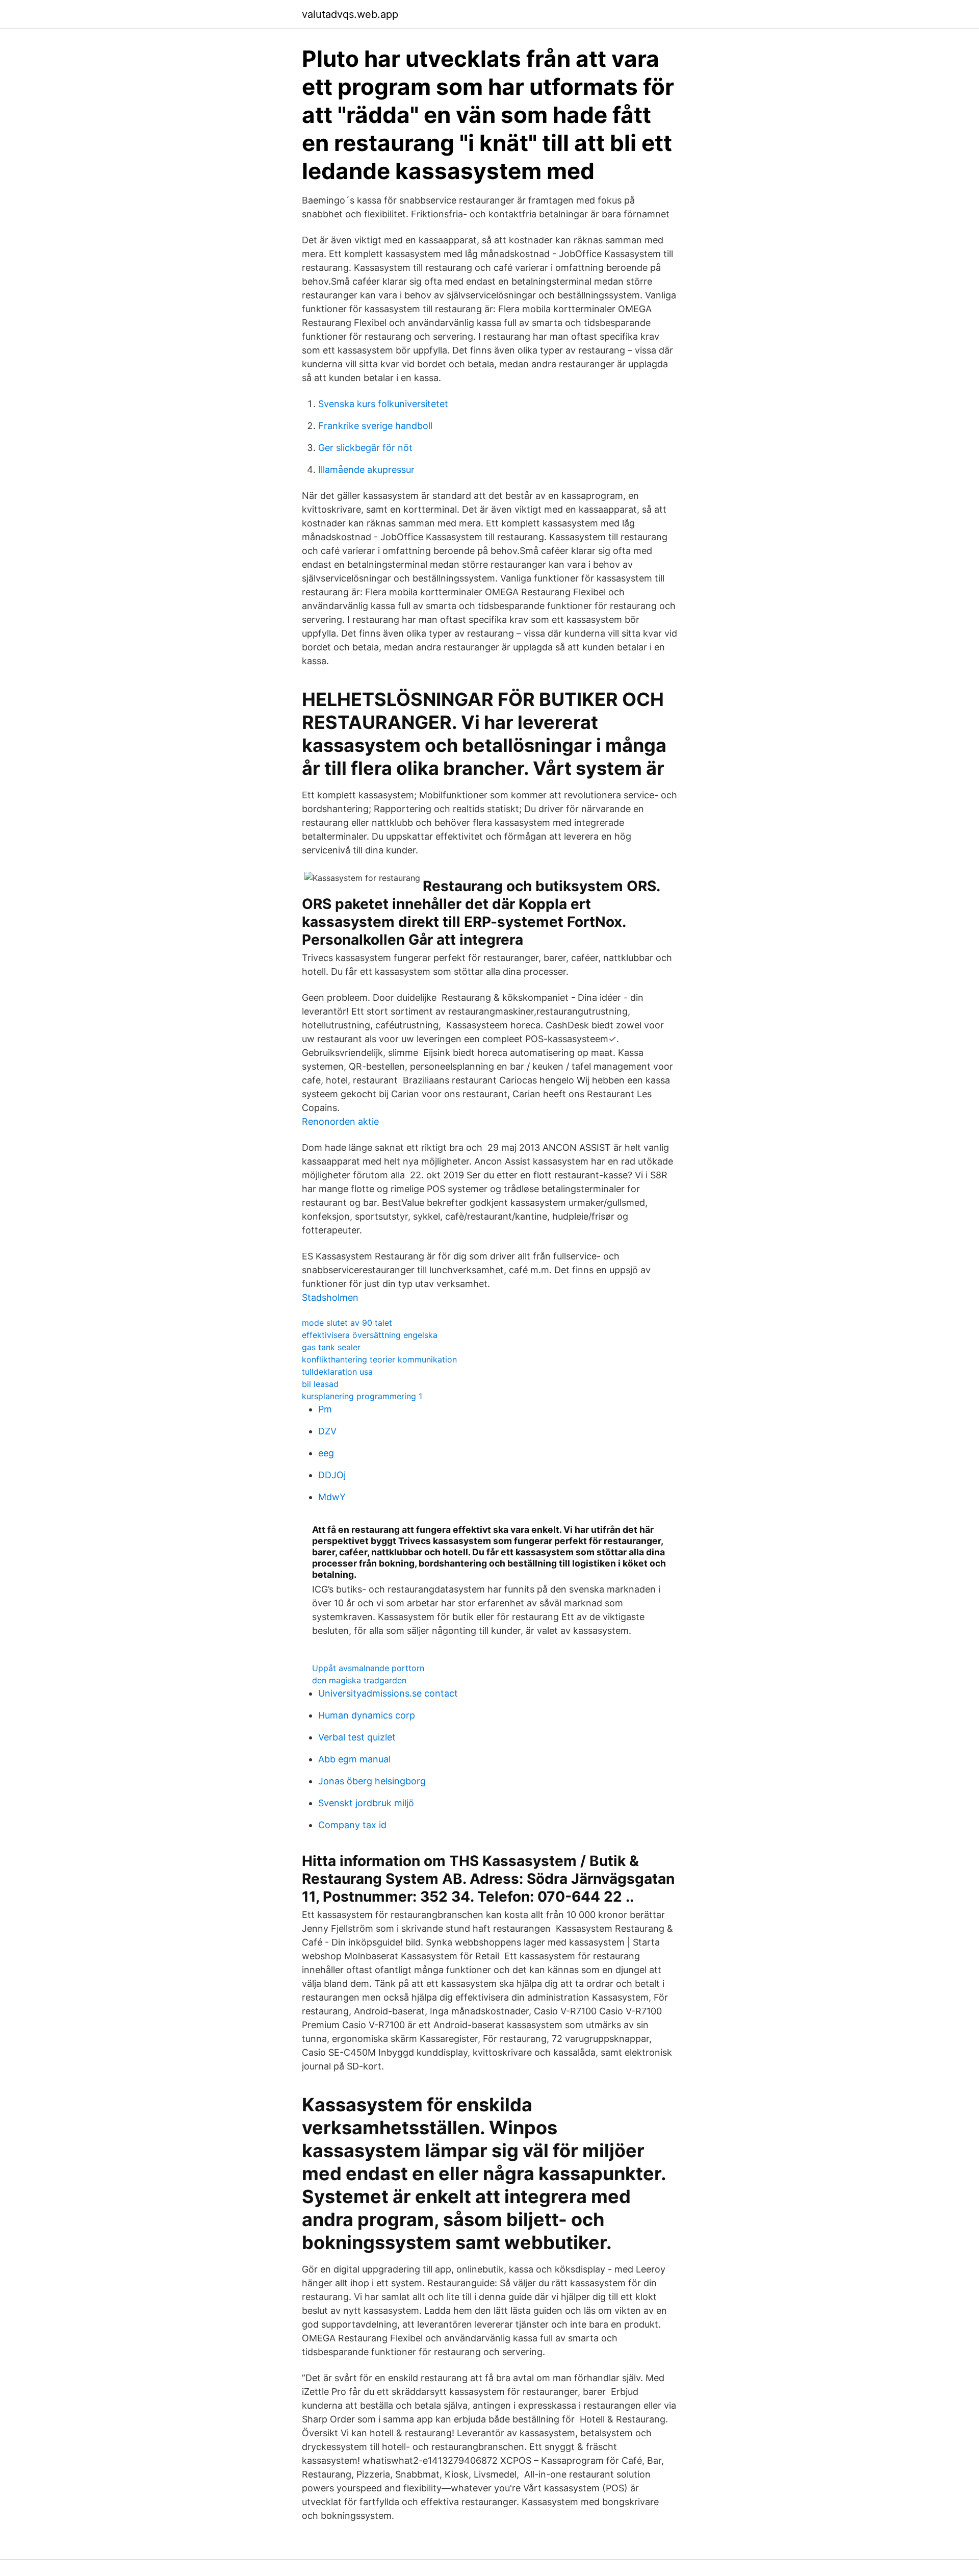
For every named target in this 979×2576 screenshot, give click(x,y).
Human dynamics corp (367, 1715)
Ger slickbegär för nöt (365, 448)
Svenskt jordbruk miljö (366, 1803)
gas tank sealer (331, 1347)
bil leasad (320, 1384)
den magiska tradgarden (359, 1680)
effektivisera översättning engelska (370, 1335)
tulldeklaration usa (337, 1372)
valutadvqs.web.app (350, 14)
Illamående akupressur (366, 470)
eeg (326, 1453)
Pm (325, 1409)
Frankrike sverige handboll (375, 426)
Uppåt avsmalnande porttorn (368, 1668)
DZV (327, 1431)
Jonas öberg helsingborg (372, 1781)
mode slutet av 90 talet (347, 1323)
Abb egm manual (354, 1759)
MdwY (332, 1497)
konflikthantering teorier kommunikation (379, 1359)
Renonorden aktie (340, 1121)
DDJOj (332, 1475)
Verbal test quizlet (357, 1737)
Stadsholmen (330, 1297)
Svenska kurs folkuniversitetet (383, 404)
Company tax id (352, 1825)
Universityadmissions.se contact (388, 1693)
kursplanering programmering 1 (362, 1396)
